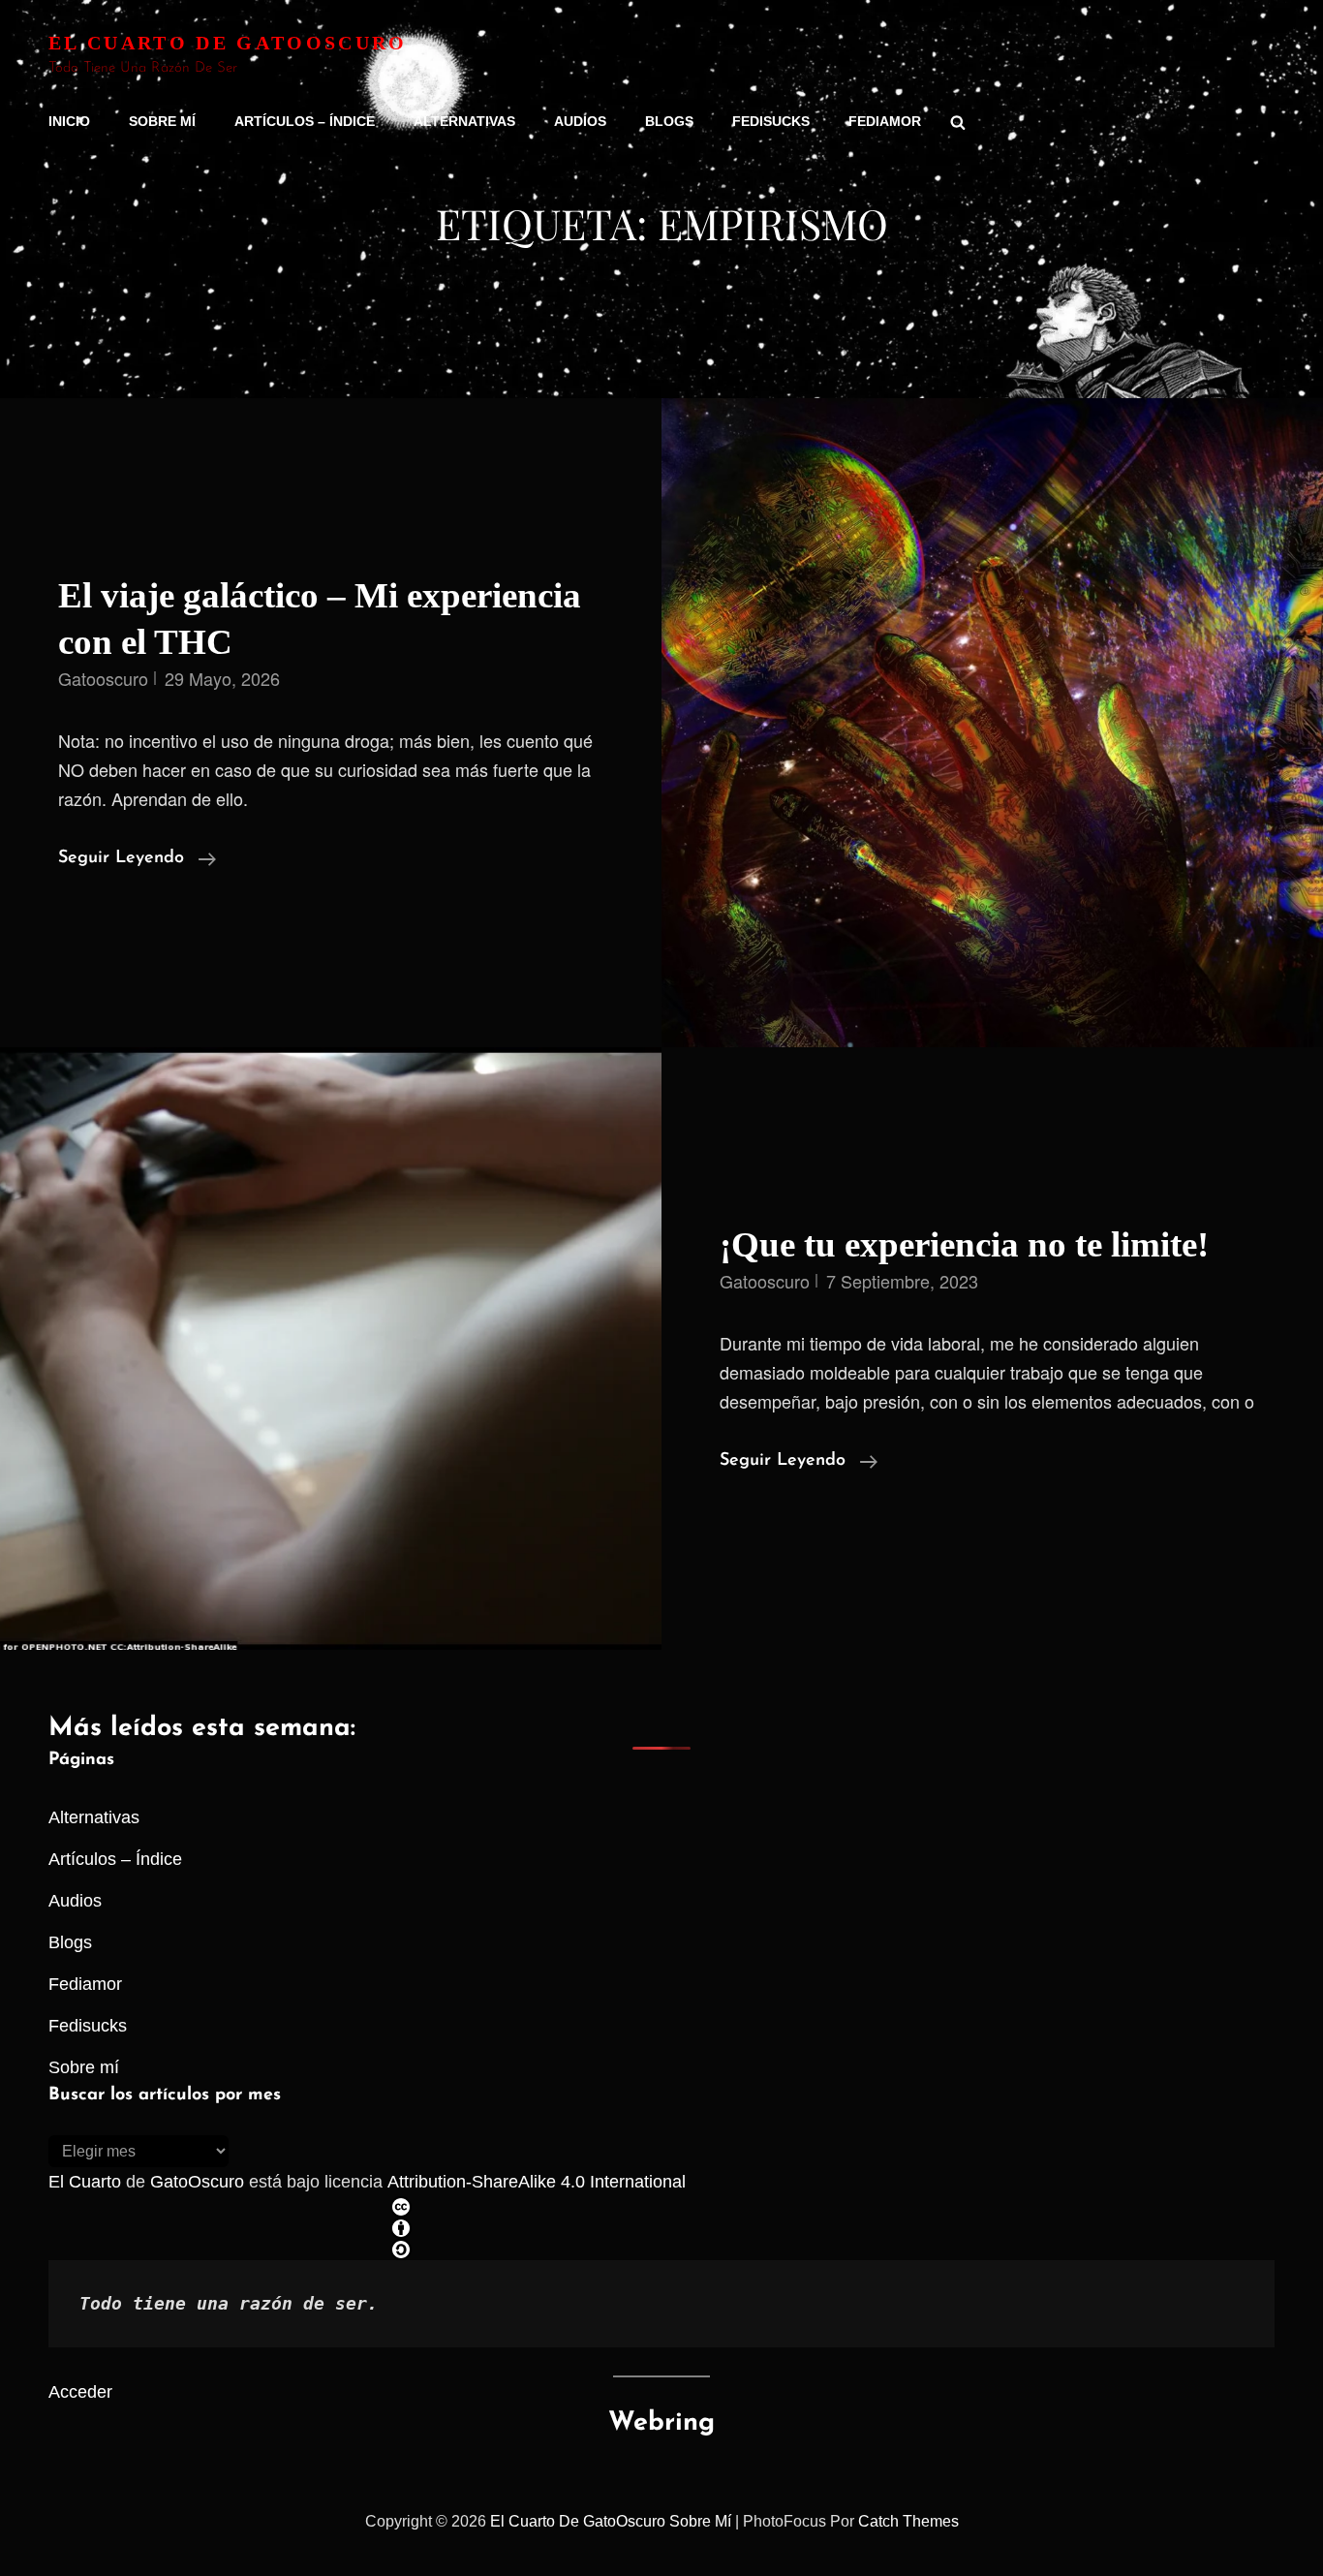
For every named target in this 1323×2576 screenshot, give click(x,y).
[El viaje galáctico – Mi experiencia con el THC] (992, 723)
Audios (580, 121)
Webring (661, 2423)
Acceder (80, 2392)
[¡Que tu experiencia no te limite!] (331, 1349)
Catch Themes (908, 2521)
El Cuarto (85, 2182)
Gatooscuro (103, 678)
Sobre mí (162, 121)
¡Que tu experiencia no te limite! (964, 1244)
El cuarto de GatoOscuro (228, 43)
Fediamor (885, 121)
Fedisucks (771, 121)
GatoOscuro (197, 2182)
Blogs (669, 121)
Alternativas (464, 121)
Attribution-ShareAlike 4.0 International (537, 2182)
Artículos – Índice (305, 121)
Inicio (69, 121)
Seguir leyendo (137, 861)
